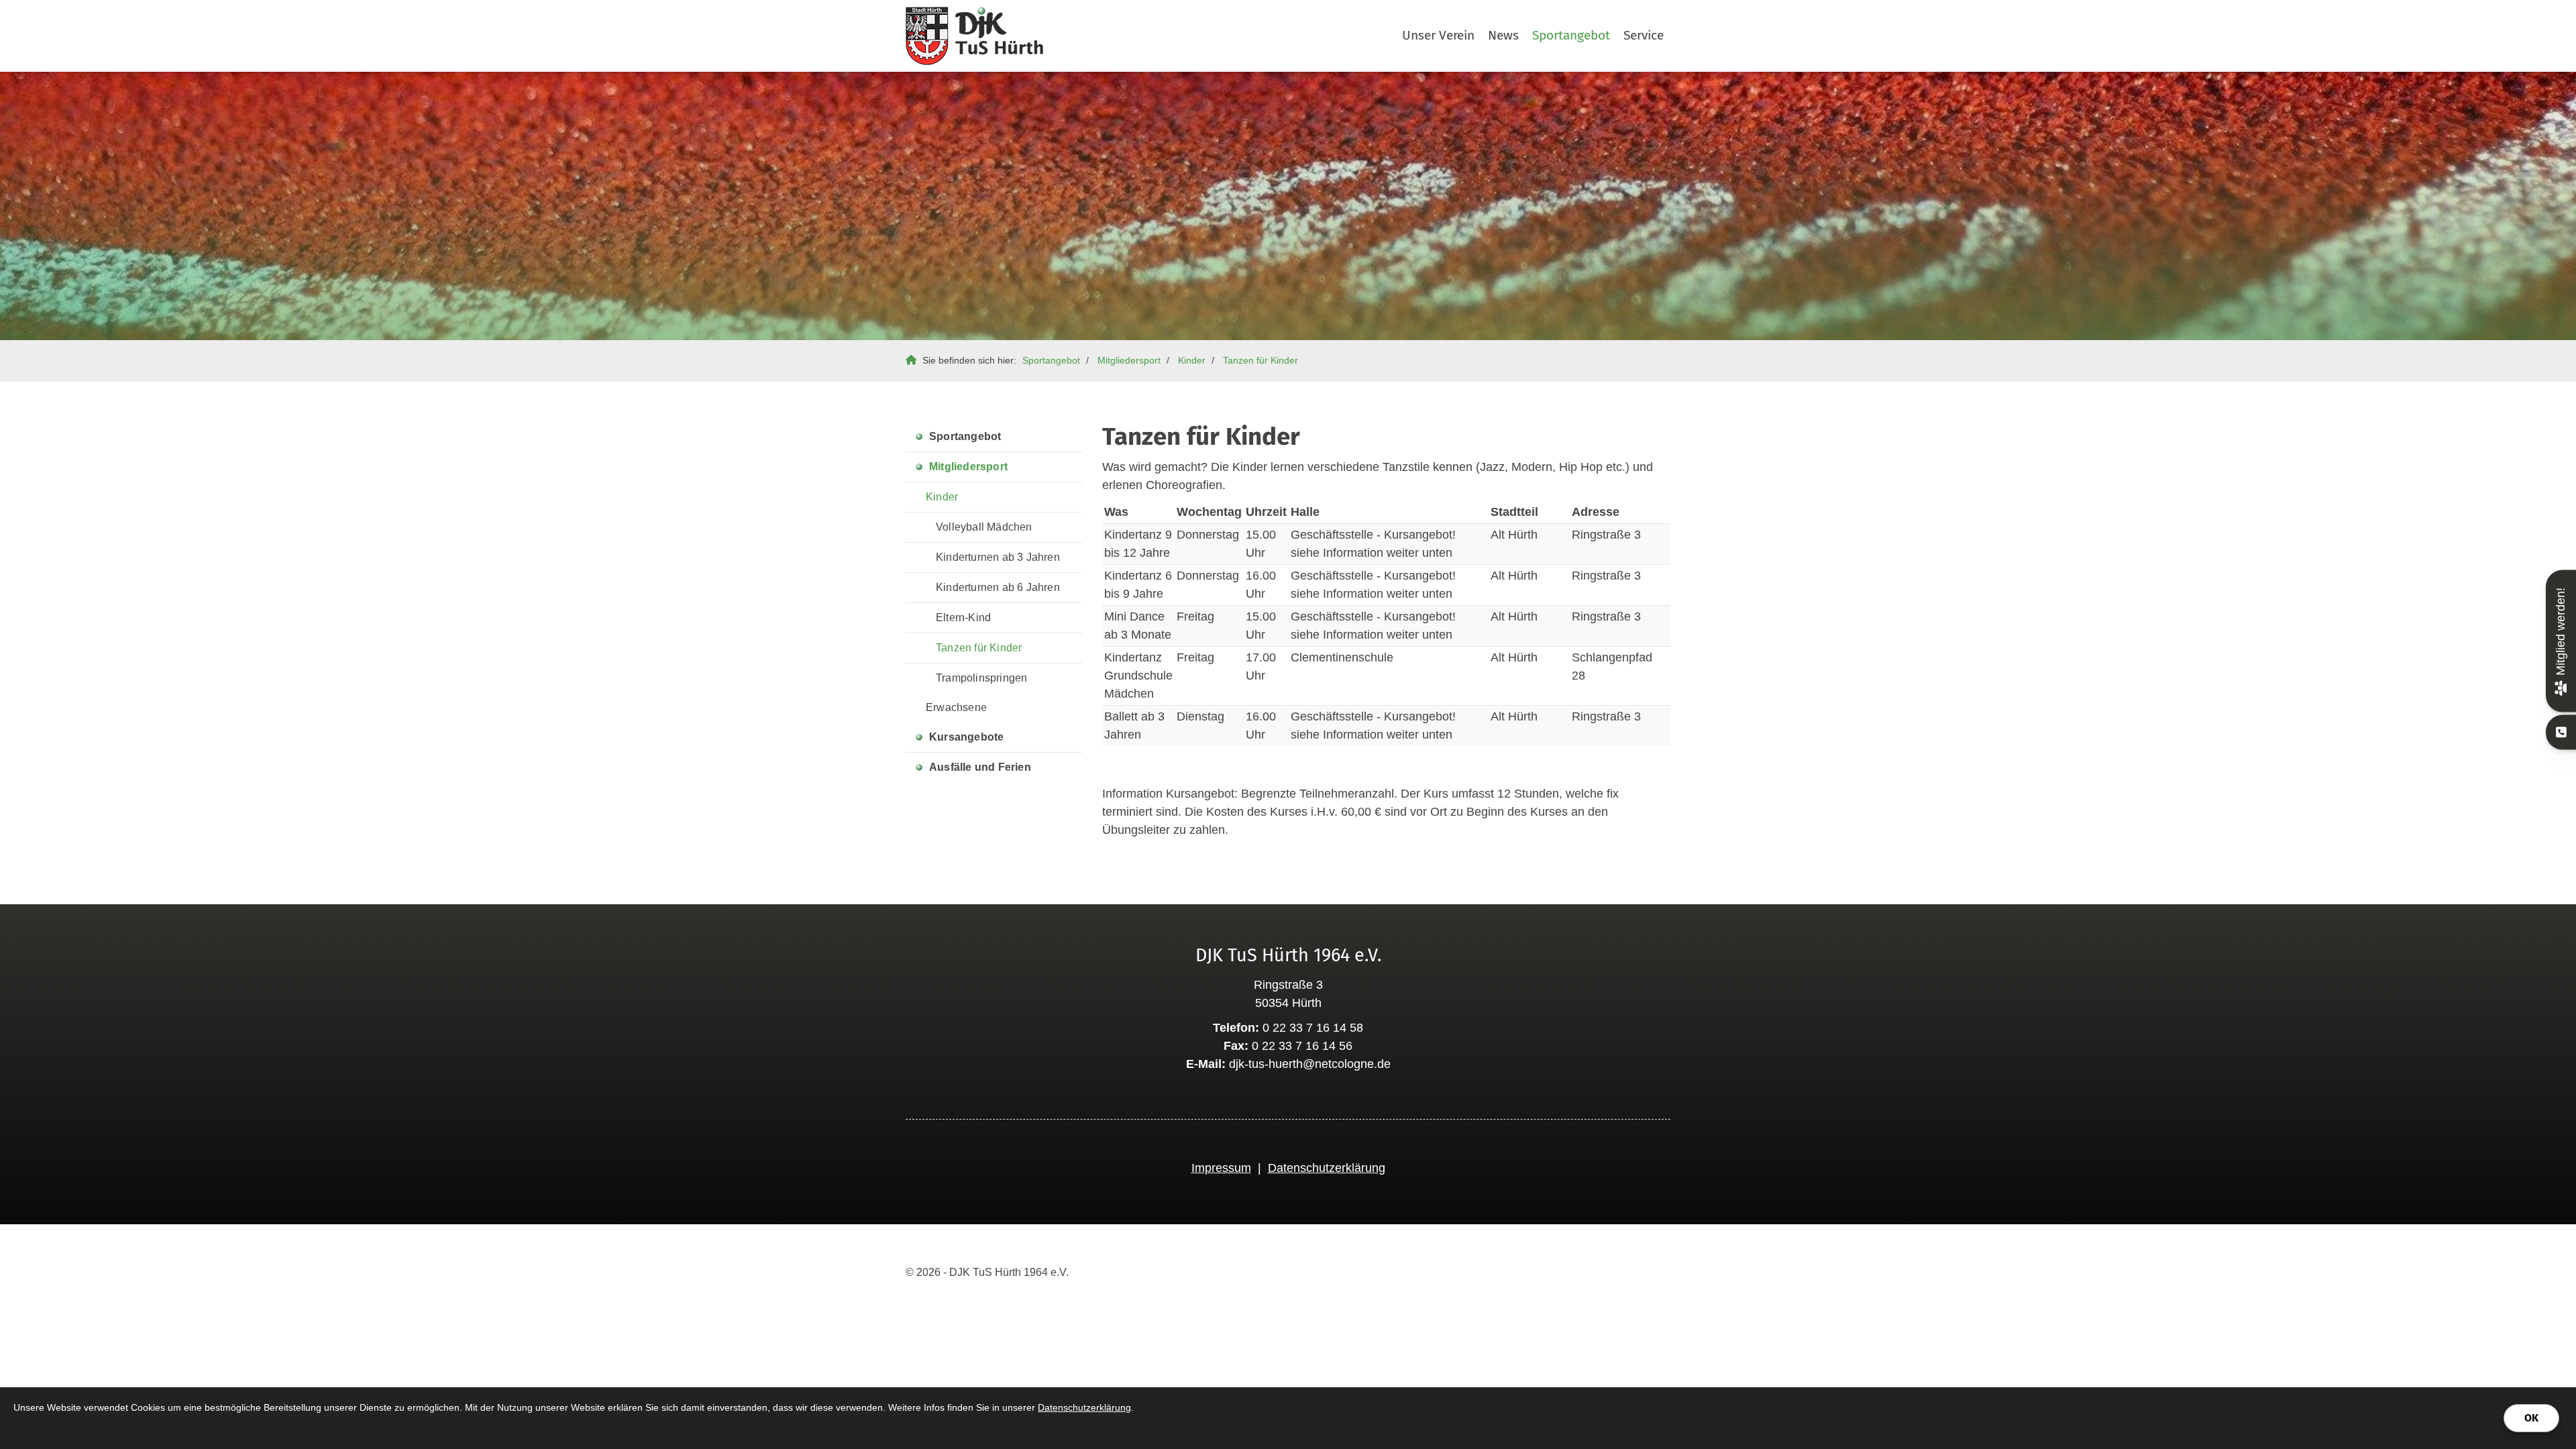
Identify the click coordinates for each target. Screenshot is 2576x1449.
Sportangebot (1571, 35)
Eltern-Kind (963, 618)
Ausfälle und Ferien (980, 767)
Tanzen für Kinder (1260, 360)
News (1503, 35)
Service (1644, 35)
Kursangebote (966, 737)
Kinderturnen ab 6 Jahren (998, 587)
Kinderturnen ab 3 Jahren (998, 557)
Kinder (1192, 360)
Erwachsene (956, 707)
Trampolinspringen (981, 678)
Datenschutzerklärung (1327, 1168)
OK (2531, 1418)
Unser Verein (1438, 35)
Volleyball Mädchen (984, 527)
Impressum (1221, 1168)
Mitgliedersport (1129, 360)
